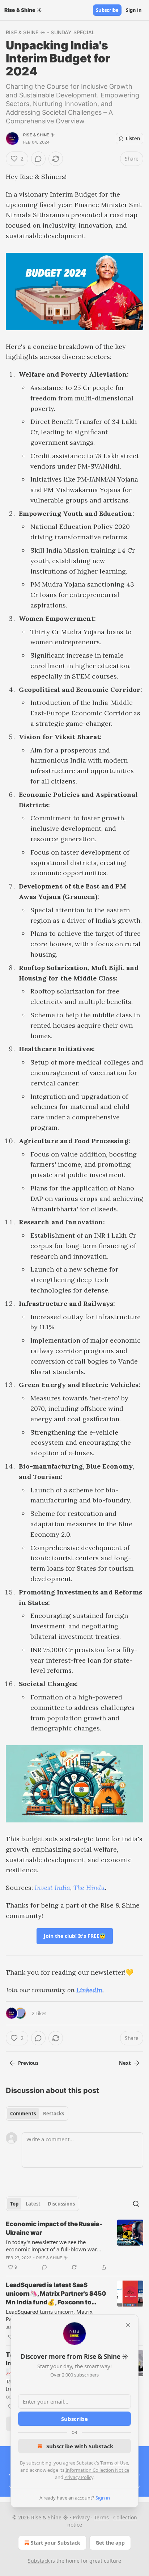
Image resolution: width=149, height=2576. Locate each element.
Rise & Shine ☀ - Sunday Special (50, 32)
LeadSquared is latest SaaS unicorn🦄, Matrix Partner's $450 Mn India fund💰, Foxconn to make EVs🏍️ (56, 2294)
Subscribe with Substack (80, 2446)
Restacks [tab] (54, 2114)
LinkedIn (89, 1990)
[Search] (136, 2204)
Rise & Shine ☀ (39, 135)
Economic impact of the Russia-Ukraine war (54, 2228)
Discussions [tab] (61, 2204)
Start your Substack (56, 2543)
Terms (101, 2517)
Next (125, 2063)
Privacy (81, 2517)
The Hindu (89, 1888)
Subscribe (107, 10)
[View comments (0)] (38, 159)
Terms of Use (114, 2463)
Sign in (134, 10)
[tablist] (37, 2114)
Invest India (52, 1888)
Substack (39, 2561)
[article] (74, 2246)
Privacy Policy (79, 2477)
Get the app (110, 2543)
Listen (133, 139)
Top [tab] (14, 2204)
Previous (28, 2063)
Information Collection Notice (97, 2470)
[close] (128, 2325)
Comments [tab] (23, 2114)
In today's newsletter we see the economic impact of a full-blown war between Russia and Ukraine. (51, 2246)
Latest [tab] (33, 2204)
